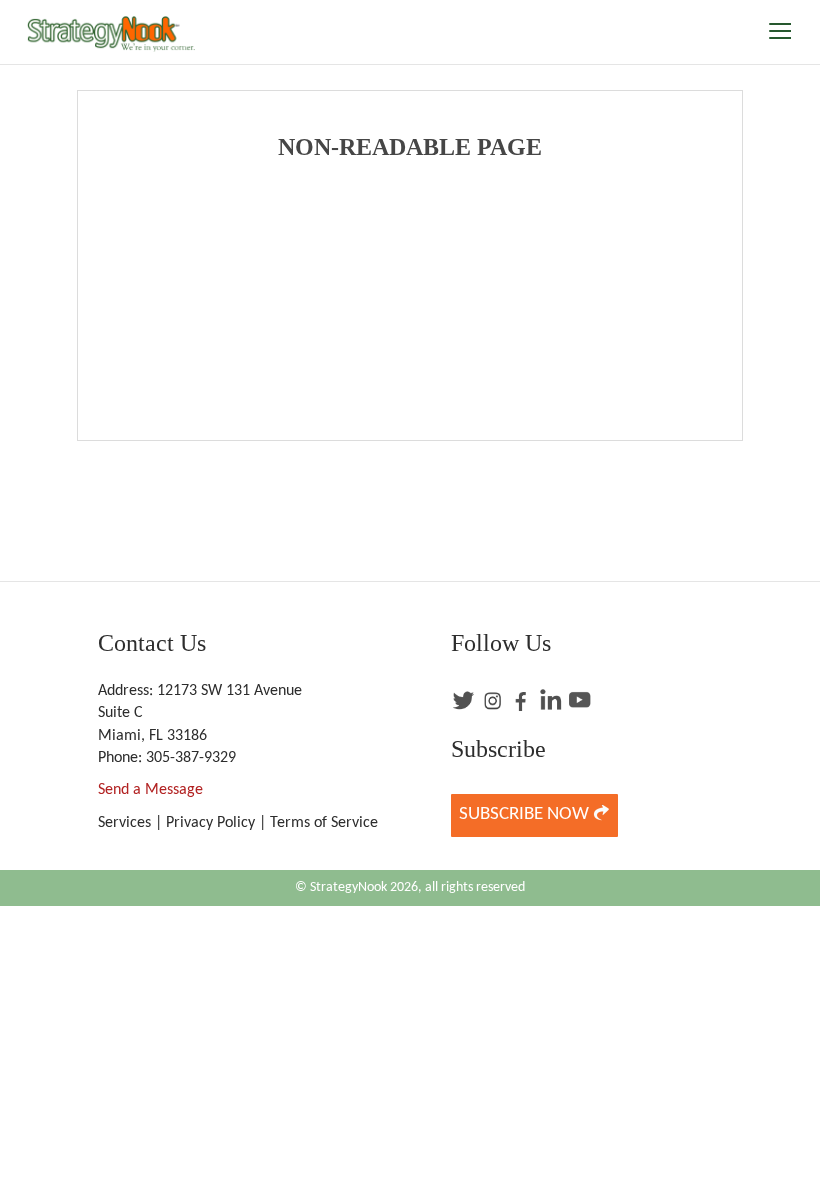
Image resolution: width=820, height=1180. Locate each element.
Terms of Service (324, 823)
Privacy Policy (210, 823)
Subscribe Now (526, 814)
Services (124, 823)
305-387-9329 (191, 758)
